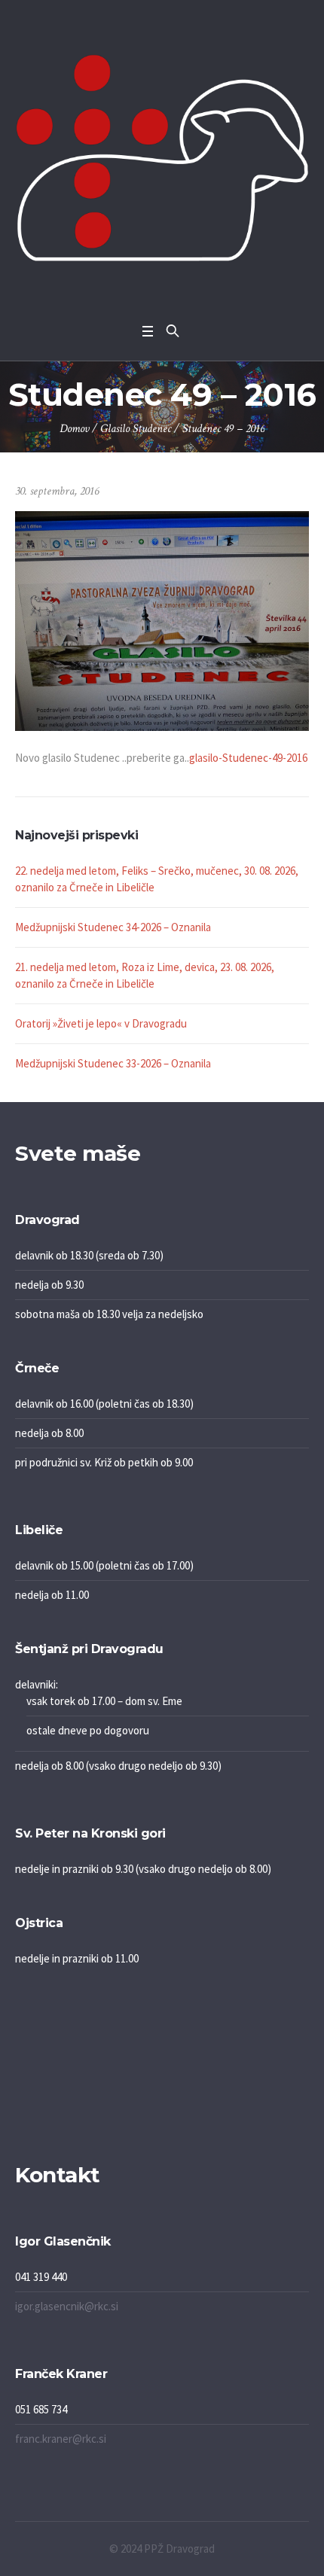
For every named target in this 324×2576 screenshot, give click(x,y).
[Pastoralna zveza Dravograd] (162, 158)
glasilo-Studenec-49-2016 (248, 758)
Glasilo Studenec (136, 429)
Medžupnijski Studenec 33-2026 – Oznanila (113, 1063)
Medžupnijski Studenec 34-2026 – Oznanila (113, 927)
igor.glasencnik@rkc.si (67, 2306)
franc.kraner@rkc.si (61, 2439)
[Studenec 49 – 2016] (162, 619)
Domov (74, 429)
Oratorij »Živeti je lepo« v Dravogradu (101, 1023)
